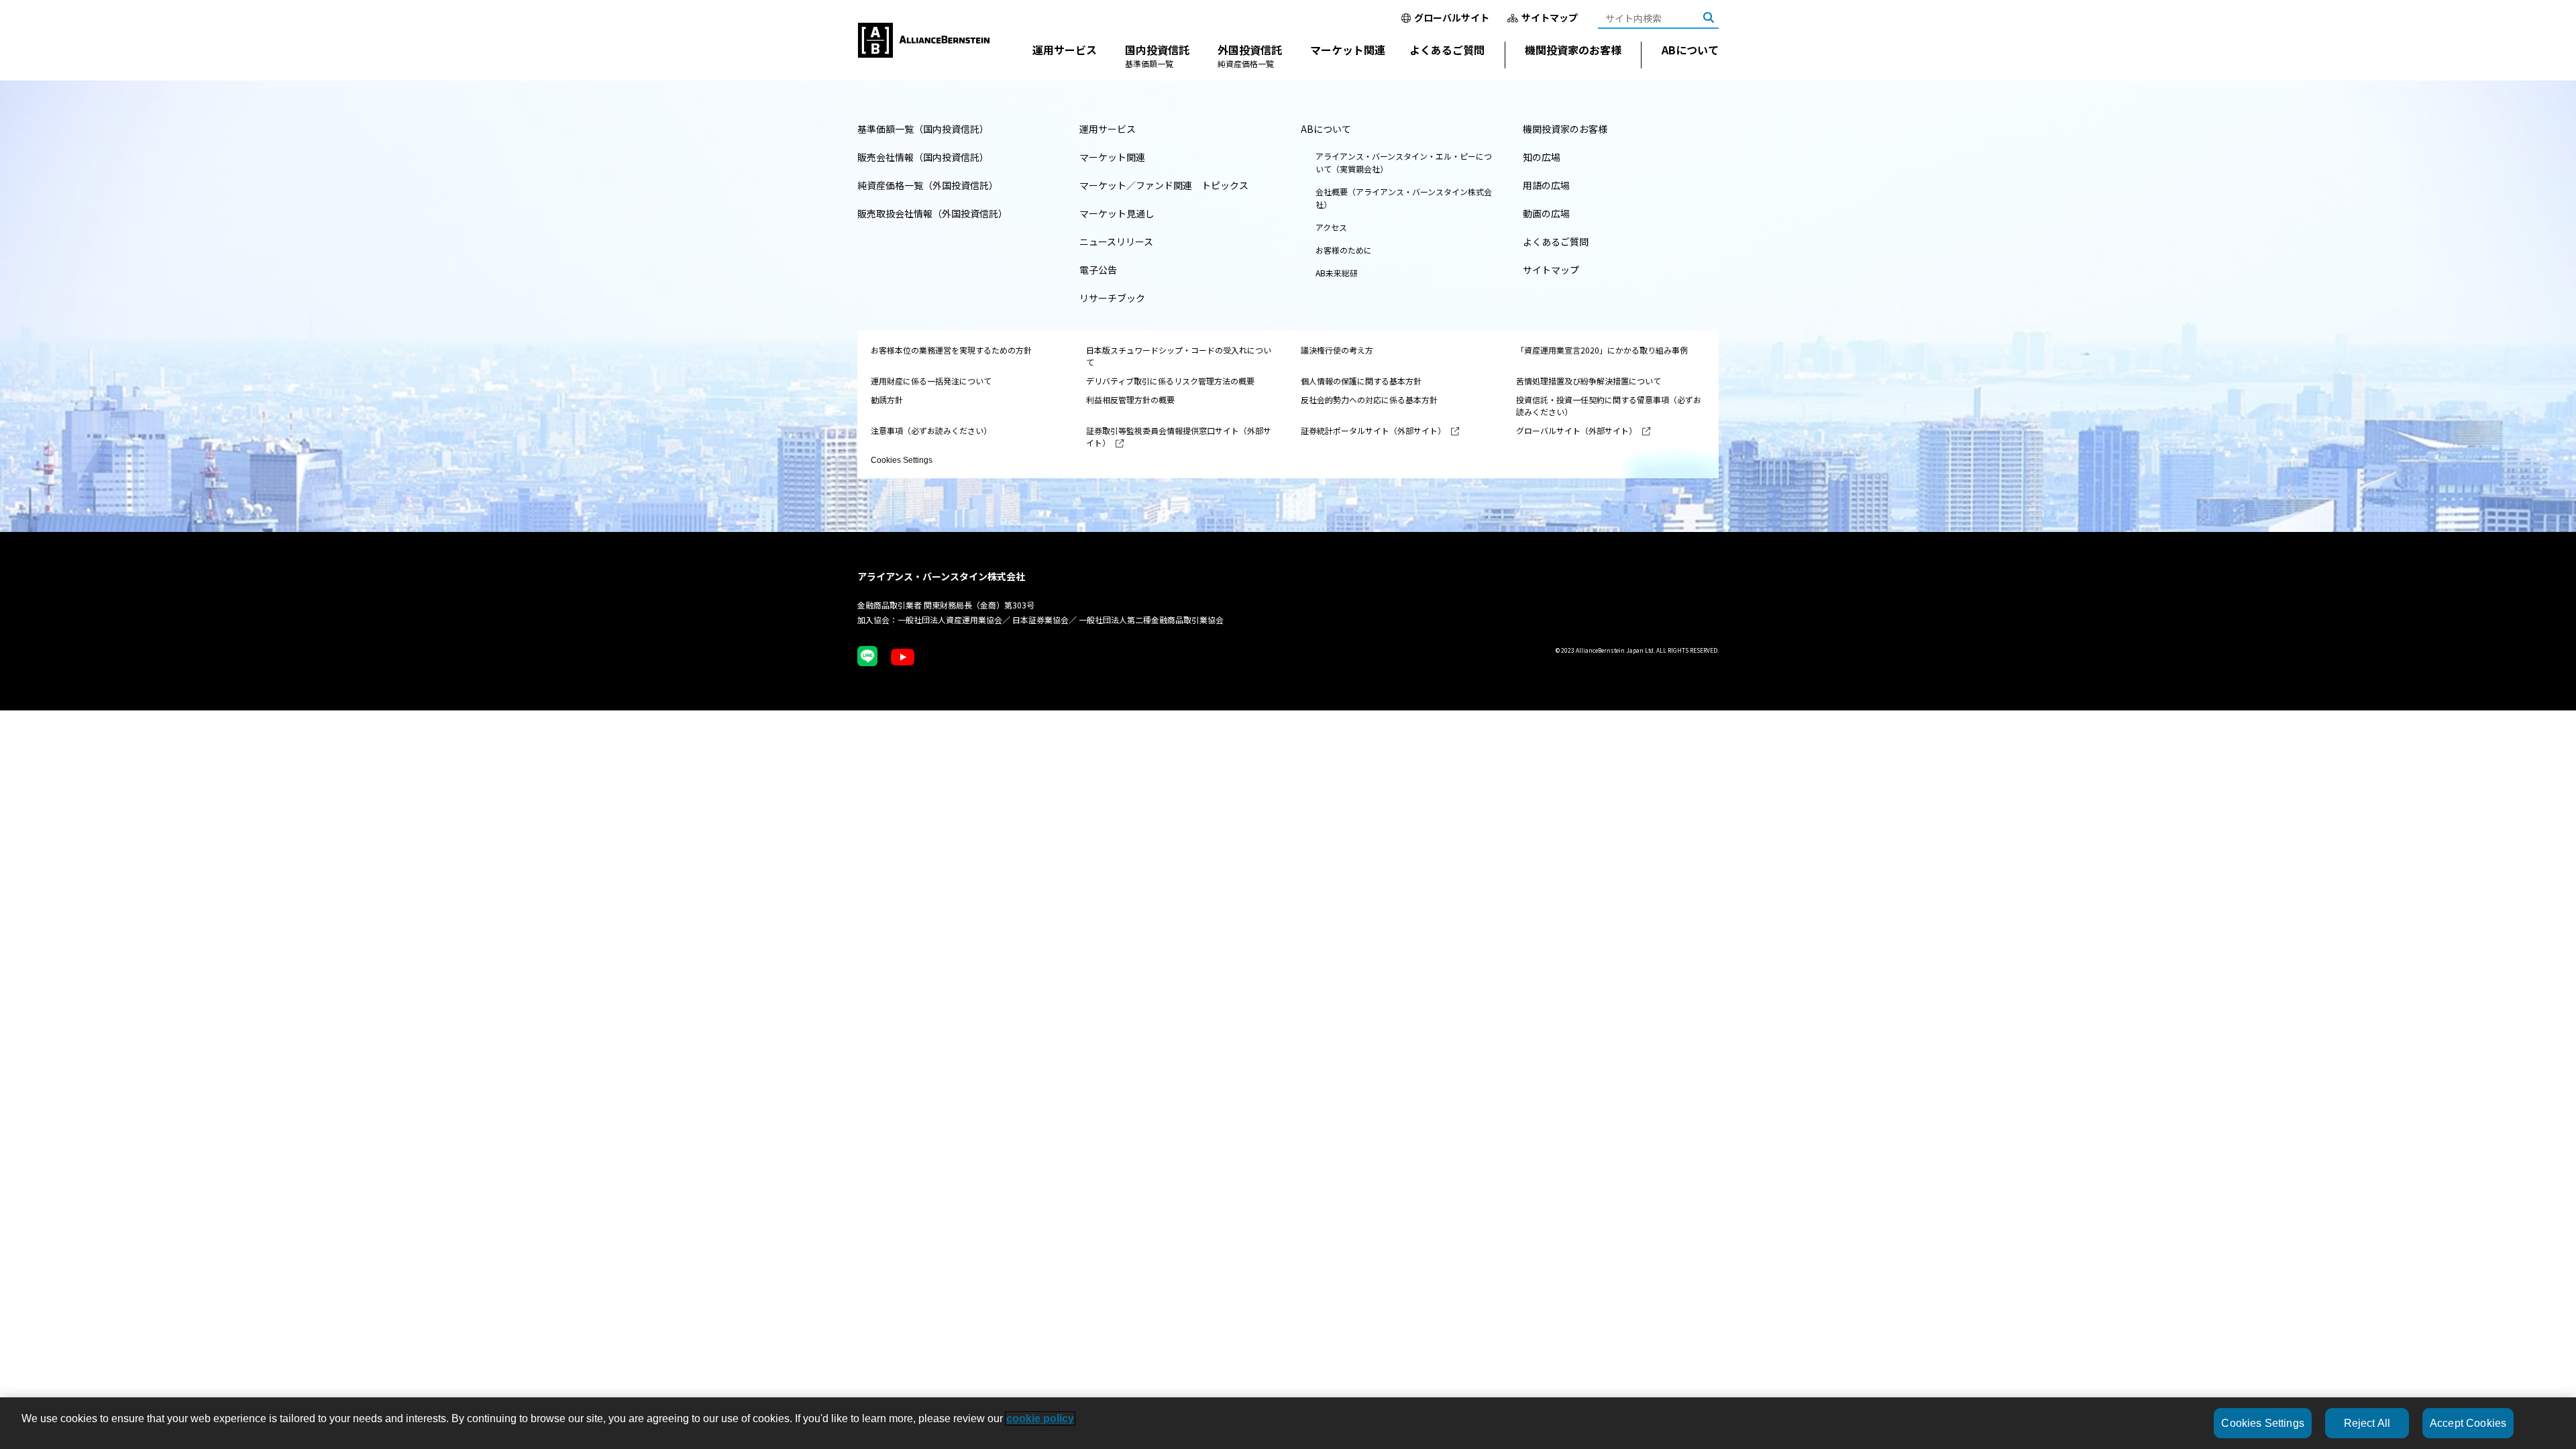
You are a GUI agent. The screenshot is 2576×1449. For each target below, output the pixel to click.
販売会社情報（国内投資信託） (923, 157)
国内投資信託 (1157, 55)
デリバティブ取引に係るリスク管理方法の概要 (1170, 381)
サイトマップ (1550, 17)
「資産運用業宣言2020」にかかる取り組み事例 (1602, 350)
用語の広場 (1546, 185)
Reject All (2367, 1423)
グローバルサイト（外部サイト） (1576, 430)
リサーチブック (1112, 298)
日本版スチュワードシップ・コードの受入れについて (1179, 356)
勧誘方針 (887, 399)
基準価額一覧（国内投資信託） (923, 129)
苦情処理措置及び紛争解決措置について (1589, 381)
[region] (1288, 1423)
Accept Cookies (2468, 1423)
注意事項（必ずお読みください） (931, 430)
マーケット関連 (1348, 50)
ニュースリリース (1116, 241)
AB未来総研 (1337, 273)
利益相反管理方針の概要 (1130, 399)
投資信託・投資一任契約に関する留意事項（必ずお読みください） (1609, 406)
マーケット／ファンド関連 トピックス (1164, 185)
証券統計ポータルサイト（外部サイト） (1373, 430)
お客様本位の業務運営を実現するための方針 (951, 350)
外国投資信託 (1250, 55)
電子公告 (1098, 270)
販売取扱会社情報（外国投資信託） (932, 213)
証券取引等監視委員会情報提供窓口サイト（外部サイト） (1179, 436)
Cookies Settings (902, 460)
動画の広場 (1546, 213)
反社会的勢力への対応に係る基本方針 (1369, 399)
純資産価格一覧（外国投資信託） (928, 185)
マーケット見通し (1117, 213)
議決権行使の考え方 (1337, 350)
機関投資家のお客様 (1573, 50)
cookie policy (1040, 1418)
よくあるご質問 (1447, 50)
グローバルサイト (1452, 17)
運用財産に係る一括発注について (931, 381)
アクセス (1331, 227)
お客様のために (1344, 250)
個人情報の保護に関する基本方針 (1361, 381)
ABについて (1690, 50)
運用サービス (1065, 50)
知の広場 (1542, 157)
